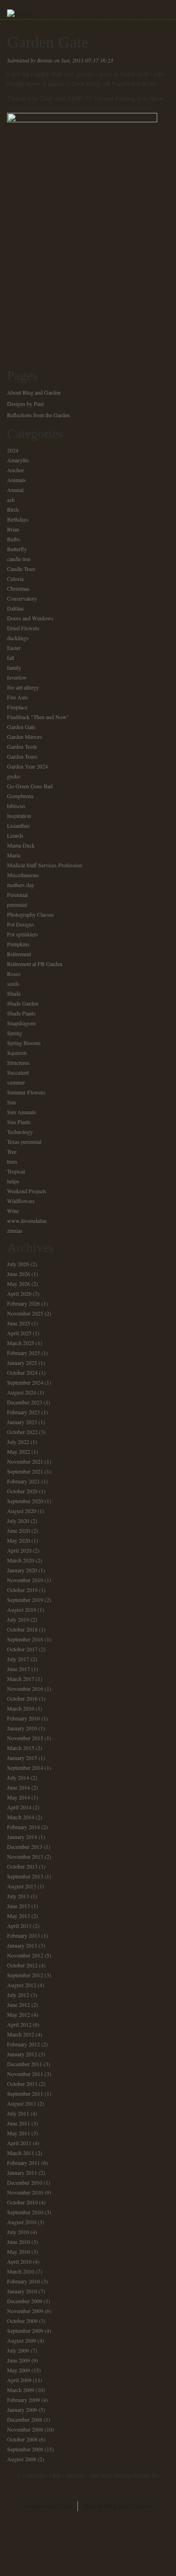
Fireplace (17, 707)
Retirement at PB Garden (35, 964)
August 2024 (22, 1392)
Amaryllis (18, 460)
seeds (13, 983)
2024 (13, 450)
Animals (16, 480)
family (14, 667)
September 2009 (25, 2330)
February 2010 (23, 2281)
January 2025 (22, 1363)
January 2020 (22, 1570)
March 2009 (21, 2390)
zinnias (15, 1230)
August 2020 (22, 1511)
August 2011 (22, 2103)
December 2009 (25, 2301)
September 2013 (25, 1876)
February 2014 (23, 1827)
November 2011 (25, 2074)
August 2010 (22, 2222)
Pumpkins (18, 944)
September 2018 (25, 1639)
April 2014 (19, 1807)
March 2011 (21, 2153)
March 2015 (21, 1748)
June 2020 (19, 1530)
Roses (14, 974)
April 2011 (19, 2143)
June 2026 (19, 1274)
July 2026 (18, 1264)
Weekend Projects (27, 1191)
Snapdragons (22, 1023)
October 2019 (22, 1590)
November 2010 (25, 2192)
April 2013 (19, 1926)
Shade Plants (21, 1013)
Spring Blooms (24, 1043)
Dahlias (15, 608)
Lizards (15, 835)
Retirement (19, 954)
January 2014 (22, 1837)
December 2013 (25, 1847)
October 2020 (22, 1491)
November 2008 (25, 2429)
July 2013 (18, 1896)
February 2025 (23, 1353)
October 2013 (22, 1866)
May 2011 (19, 2133)
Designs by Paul (25, 404)
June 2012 (19, 2005)
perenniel (17, 904)
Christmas (18, 588)
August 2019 (22, 1609)
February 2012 (23, 2044)
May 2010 (19, 2251)
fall (11, 658)
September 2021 (25, 1471)
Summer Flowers (26, 1092)
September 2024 (25, 1382)
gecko (14, 776)
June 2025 (19, 1323)
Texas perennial (24, 1141)
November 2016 (25, 1688)
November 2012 (25, 1955)
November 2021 (25, 1461)
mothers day (21, 885)
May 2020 (19, 1540)
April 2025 (19, 1333)
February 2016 (23, 1718)
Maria (14, 855)
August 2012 (22, 1985)
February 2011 (23, 2163)
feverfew (17, 677)
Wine (13, 1211)
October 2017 (22, 1649)
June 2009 (19, 2360)
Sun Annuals (22, 1112)
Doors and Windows (30, 618)
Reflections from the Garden (38, 415)
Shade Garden (23, 1003)
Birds (13, 509)
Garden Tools (22, 746)
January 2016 (22, 1728)
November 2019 (25, 1580)
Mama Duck (21, 845)
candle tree (19, 559)
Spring (15, 1033)
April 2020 (19, 1550)
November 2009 (25, 2311)
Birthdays (18, 519)
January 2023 (22, 1422)
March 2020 (21, 1560)
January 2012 (22, 2054)
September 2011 (25, 2093)
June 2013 (19, 1906)
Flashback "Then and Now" (38, 717)
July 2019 (18, 1619)
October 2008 (22, 2439)
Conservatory (22, 598)
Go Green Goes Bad (30, 786)
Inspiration (19, 816)
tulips (13, 1181)
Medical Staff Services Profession (45, 865)
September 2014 (25, 1768)
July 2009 (18, 2350)
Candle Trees (21, 569)
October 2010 (22, 2202)
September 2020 (25, 1501)
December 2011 (25, 2064)
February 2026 (23, 1303)
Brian (13, 529)
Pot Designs (21, 924)
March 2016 (21, 1708)
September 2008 (25, 2449)
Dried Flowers (23, 628)
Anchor (15, 470)
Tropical (16, 1171)
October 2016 (22, 1698)
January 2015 (22, 1758)
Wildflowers (21, 1201)
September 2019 (25, 1600)
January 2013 (22, 1945)
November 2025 (25, 1313)
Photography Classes (31, 914)
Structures (18, 1062)
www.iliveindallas (27, 1221)
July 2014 (18, 1777)
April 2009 (19, 2380)
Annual (15, 490)
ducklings (18, 638)
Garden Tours (22, 756)
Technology (20, 1132)
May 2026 (19, 1284)
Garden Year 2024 (27, 766)
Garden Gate (21, 727)
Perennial (17, 895)
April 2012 (19, 2024)
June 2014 (19, 1787)
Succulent (18, 1072)
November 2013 (25, 1856)
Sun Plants (19, 1122)
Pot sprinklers (23, 934)
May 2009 (19, 2370)
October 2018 (22, 1629)
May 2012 (19, 2014)
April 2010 (19, 2261)
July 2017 (18, 1659)
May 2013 (19, 1916)
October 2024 (22, 1372)
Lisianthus (19, 825)
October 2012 (22, 1965)
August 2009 (22, 2340)
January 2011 (22, 2172)
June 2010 (19, 2242)
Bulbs (14, 539)
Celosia (15, 579)
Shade (14, 993)
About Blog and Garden (34, 392)
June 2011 (19, 2123)
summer (16, 1082)
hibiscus (16, 806)
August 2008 (22, 2459)
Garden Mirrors (25, 737)
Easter (14, 648)
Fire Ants (18, 697)
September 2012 (25, 1975)
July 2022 (18, 1442)
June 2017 (19, 1669)
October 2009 (22, 2321)
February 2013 (23, 1935)
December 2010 (25, 2182)
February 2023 (23, 1412)
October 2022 (22, 1432)
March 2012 (21, 2034)
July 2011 (18, 2113)
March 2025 (21, 1343)
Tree (12, 1151)
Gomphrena (20, 796)
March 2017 (21, 1679)
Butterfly (17, 549)
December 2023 (25, 1402)
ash (11, 499)
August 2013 (22, 1886)
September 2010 (25, 2212)
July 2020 (18, 1521)
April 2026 (19, 1293)
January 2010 (22, 2291)
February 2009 (23, 2400)
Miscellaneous (23, 875)
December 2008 (25, 2419)
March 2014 (21, 1817)
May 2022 (19, 1451)
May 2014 (19, 1797)
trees (12, 1161)
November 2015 (25, 1738)
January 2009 (22, 2410)
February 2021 (23, 1481)
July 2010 (18, 2232)
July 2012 (18, 1995)
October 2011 (22, 2084)
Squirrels (17, 1053)
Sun (11, 1102)
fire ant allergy (23, 687)
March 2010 (21, 2271)
